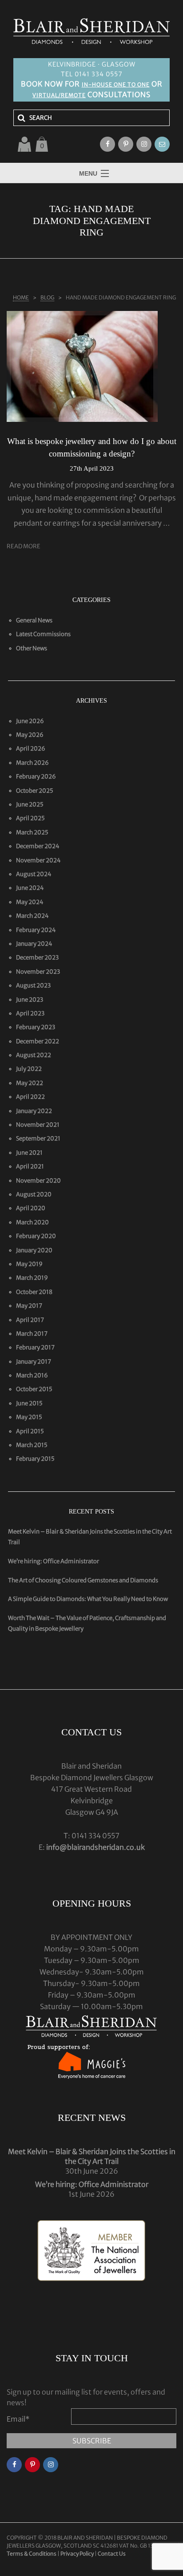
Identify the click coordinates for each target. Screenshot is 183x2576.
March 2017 (32, 1334)
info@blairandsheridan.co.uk (95, 1847)
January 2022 (34, 1111)
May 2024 (30, 902)
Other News (32, 648)
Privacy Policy (77, 2554)
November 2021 (38, 1125)
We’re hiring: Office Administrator (54, 1561)
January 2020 (34, 1250)
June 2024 (30, 888)
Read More (24, 546)
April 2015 (30, 1431)
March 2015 (32, 1445)
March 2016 (32, 1375)
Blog (47, 297)
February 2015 (35, 1459)
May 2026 (30, 735)
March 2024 (32, 916)
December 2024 (38, 846)
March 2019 (32, 1278)
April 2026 (31, 749)
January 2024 (34, 944)
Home (21, 297)
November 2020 (38, 1181)
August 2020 (34, 1194)
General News (34, 620)
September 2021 (38, 1139)
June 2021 (29, 1153)
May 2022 (30, 1083)
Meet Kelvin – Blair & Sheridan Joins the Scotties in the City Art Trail (92, 2156)
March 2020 (32, 1222)
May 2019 (29, 1264)
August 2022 (34, 1055)
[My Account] (24, 144)
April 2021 (30, 1166)
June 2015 (29, 1403)
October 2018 (34, 1292)
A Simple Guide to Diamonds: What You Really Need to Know (88, 1599)
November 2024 (38, 860)
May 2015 (29, 1417)
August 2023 (33, 985)
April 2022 (30, 1097)
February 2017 (35, 1347)
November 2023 (38, 972)
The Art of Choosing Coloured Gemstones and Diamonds (83, 1580)
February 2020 (36, 1236)
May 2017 (29, 1306)
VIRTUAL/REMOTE (59, 95)
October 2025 (35, 791)
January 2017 (34, 1362)
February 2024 (36, 930)
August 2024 (34, 874)
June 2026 (30, 721)
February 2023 (36, 1027)
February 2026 (36, 777)
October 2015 (34, 1389)
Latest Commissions (43, 634)
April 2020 (31, 1208)
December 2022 (38, 1041)
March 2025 (32, 832)
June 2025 (30, 804)
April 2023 (30, 1013)
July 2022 (29, 1069)
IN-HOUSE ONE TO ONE (116, 85)
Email (18, 2419)
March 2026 (32, 763)
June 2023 (30, 1000)
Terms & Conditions (32, 2554)
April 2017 (30, 1320)
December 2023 (37, 958)
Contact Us (112, 2554)
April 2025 (30, 818)
